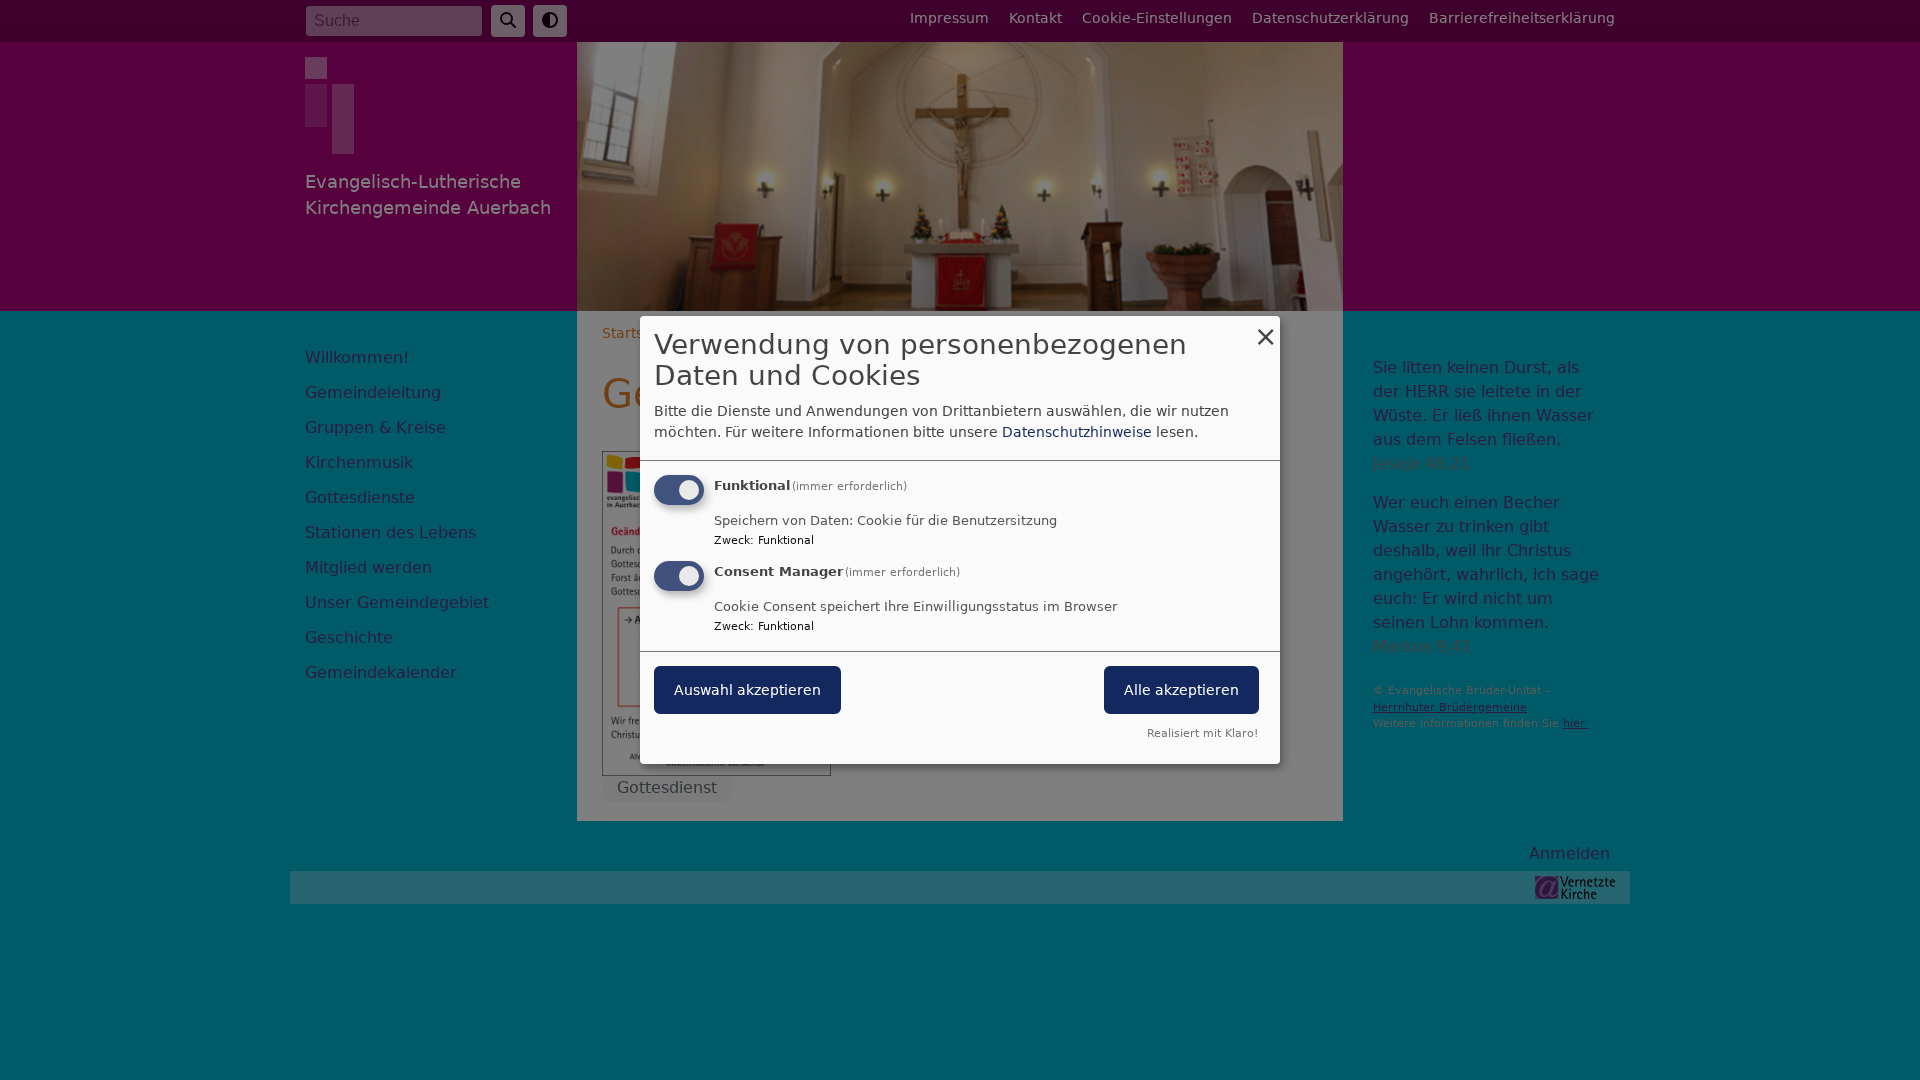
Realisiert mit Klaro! (1202, 733)
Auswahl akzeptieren (747, 690)
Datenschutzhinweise (1077, 432)
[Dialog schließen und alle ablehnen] (1265, 328)
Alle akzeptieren (1181, 690)
